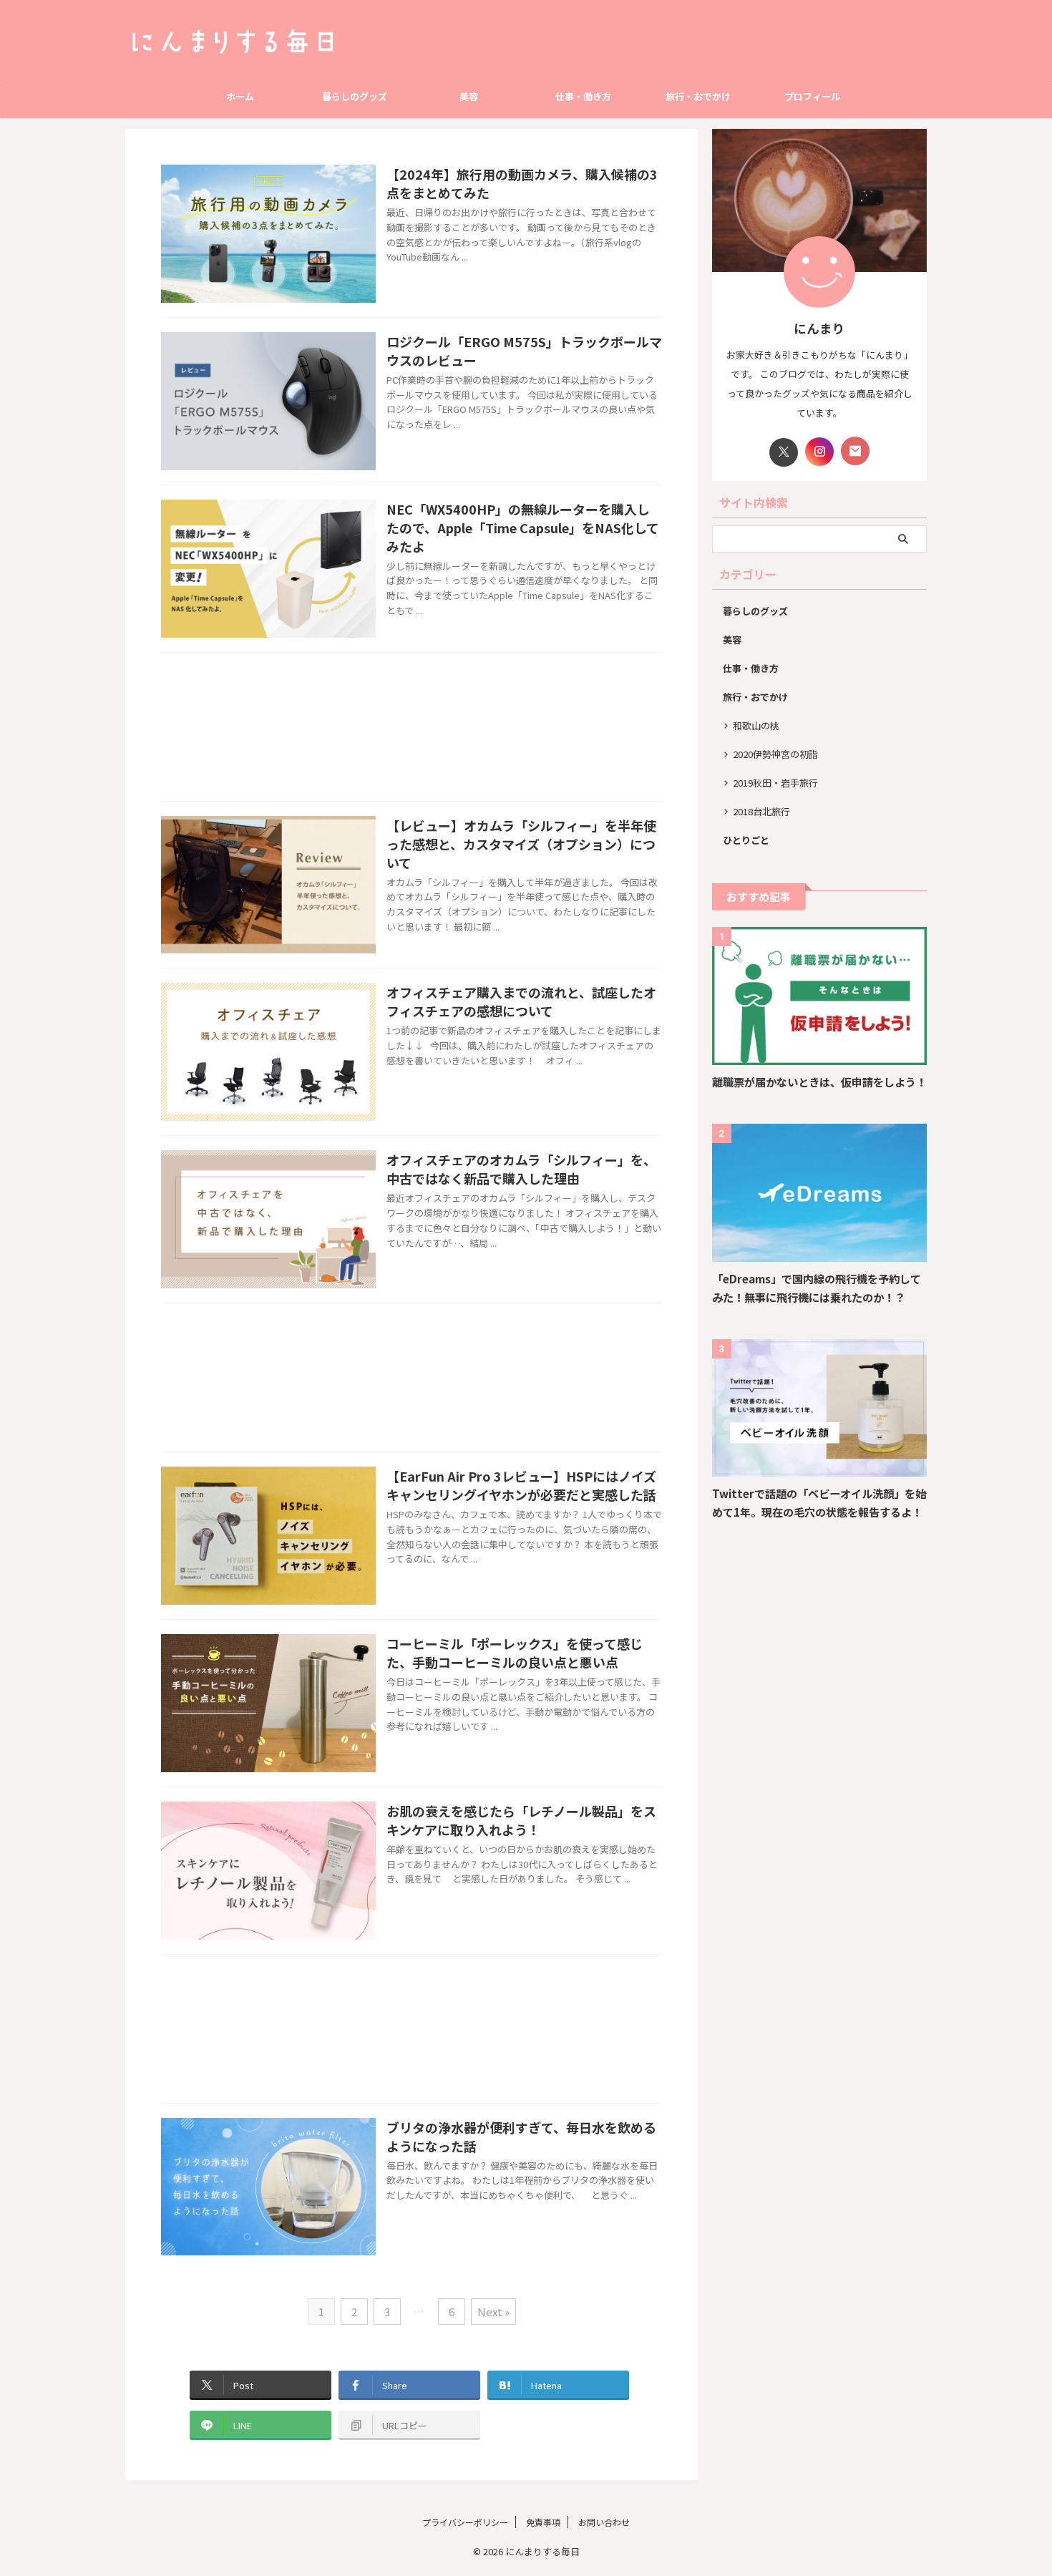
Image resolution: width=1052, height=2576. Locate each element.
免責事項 (543, 2522)
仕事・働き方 (583, 96)
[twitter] (784, 452)
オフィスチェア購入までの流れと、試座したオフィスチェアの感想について (521, 1001)
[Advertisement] (411, 730)
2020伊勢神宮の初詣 (775, 754)
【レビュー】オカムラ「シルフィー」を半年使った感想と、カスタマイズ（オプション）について (521, 844)
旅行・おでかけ (698, 96)
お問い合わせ (604, 2522)
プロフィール (812, 96)
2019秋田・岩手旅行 (775, 783)
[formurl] (855, 451)
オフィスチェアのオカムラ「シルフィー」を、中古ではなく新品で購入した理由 (521, 1169)
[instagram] (819, 452)
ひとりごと (746, 840)
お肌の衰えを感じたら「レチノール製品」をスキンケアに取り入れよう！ (521, 1820)
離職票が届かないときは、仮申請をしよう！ (819, 1082)
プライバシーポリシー (465, 2522)
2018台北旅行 (761, 811)
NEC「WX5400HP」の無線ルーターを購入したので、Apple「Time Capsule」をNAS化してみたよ (523, 528)
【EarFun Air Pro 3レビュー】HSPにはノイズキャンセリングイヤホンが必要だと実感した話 (521, 1485)
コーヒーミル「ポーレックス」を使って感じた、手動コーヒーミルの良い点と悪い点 (515, 1653)
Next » (493, 2312)
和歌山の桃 (756, 725)
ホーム (240, 96)
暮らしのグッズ (355, 96)
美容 (469, 96)
